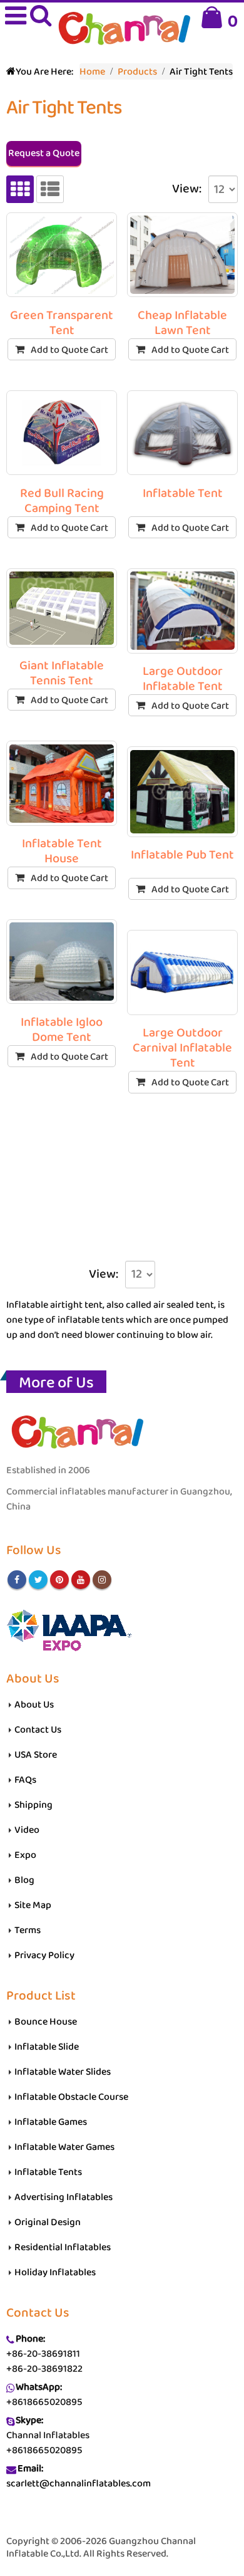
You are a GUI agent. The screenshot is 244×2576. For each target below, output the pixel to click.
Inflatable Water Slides (63, 2072)
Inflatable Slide (47, 2047)
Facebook (17, 1580)
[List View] (50, 189)
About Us (34, 1705)
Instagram (102, 1580)
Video (27, 1830)
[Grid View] (20, 189)
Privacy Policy (44, 1955)
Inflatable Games (51, 2122)
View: (187, 189)
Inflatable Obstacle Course (71, 2097)
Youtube (81, 1580)
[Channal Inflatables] (122, 30)
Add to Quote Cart (69, 350)
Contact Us (38, 1730)
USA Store (36, 1755)
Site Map (33, 1905)
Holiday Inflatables (55, 2272)
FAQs (25, 1780)
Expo (25, 1855)
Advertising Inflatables (64, 2197)
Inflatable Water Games (64, 2147)
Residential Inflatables (63, 2247)
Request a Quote (44, 153)
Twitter (38, 1580)
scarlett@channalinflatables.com (79, 2484)
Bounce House (46, 2022)
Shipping (33, 1805)
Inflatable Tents (48, 2172)
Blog (24, 1880)
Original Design (48, 2222)
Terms (28, 1930)
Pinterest (59, 1580)
